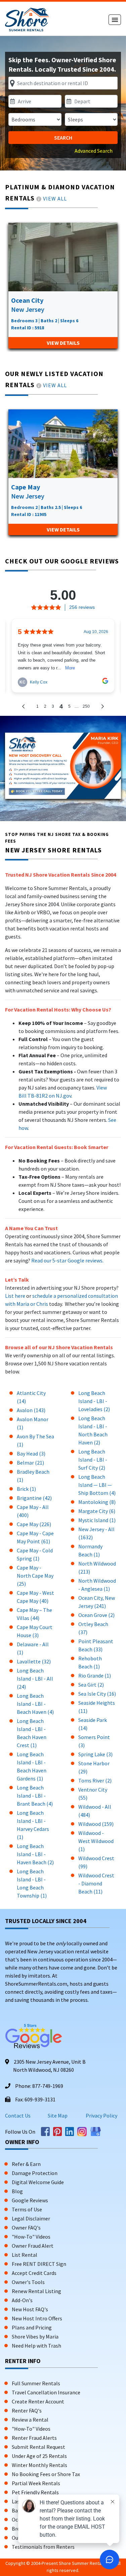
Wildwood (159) (96, 1824)
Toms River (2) (95, 1780)
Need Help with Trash (36, 2346)
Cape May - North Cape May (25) (35, 1576)
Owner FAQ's (26, 2228)
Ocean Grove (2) (96, 1615)
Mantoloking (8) (97, 1502)
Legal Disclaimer (31, 2218)
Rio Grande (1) (95, 1676)
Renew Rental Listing (36, 2291)
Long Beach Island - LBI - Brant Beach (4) (35, 1796)
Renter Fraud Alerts (34, 2438)
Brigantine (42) (34, 1498)
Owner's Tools (28, 2282)
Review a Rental (30, 2420)
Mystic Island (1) (97, 1520)
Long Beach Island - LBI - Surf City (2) (93, 1460)
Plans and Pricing (32, 2327)
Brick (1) (26, 1489)
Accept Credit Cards (34, 2273)
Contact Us (18, 2115)
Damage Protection (35, 2173)
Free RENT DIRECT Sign (39, 2264)
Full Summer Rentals (36, 2383)
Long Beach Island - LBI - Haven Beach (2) (35, 1854)
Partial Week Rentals (36, 2483)
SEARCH (63, 138)
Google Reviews (30, 2200)
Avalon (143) (31, 1410)
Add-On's (22, 2300)
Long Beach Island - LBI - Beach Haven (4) (35, 1704)
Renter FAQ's (27, 2411)
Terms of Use (27, 2209)
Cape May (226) (34, 1524)
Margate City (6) (97, 1511)
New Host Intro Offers (37, 2318)
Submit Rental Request (38, 2447)
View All (55, 198)
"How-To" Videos (31, 2237)
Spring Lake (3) (95, 1754)
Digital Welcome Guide (38, 2182)
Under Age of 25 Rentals (39, 2456)
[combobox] (63, 83)
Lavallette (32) (34, 1661)
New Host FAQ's (30, 2309)
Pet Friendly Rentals (35, 2492)
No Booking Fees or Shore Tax (46, 2474)
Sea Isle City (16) (97, 1694)
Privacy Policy (101, 2115)
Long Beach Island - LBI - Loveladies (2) (94, 1401)
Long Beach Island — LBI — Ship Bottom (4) (97, 1485)
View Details (63, 343)
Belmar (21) (30, 1463)
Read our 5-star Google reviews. (67, 1260)
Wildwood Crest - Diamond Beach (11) (96, 1883)
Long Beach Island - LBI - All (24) (35, 1679)
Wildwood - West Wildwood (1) (96, 1841)
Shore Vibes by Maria (35, 2336)
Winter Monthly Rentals (39, 2465)
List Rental (25, 2255)
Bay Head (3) (31, 1453)
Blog (17, 2191)
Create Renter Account (38, 2401)
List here (15, 1296)
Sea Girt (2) (91, 1685)
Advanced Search (94, 151)
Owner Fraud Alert (33, 2246)
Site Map (58, 2115)
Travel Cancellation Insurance (46, 2392)
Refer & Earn (26, 2164)
